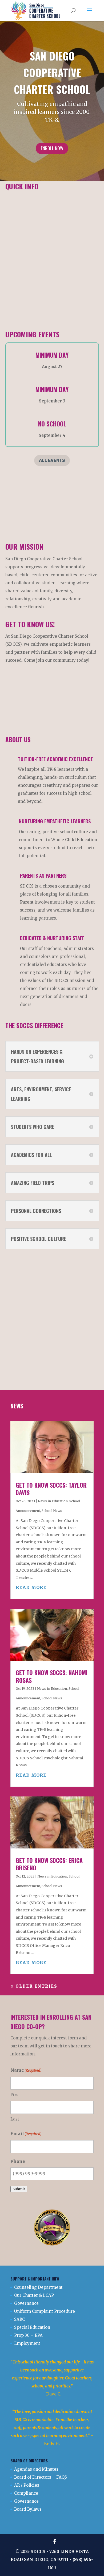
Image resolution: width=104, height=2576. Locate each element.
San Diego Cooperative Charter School (52, 72)
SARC (19, 2319)
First (15, 2095)
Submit (19, 2189)
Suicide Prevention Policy (41, 263)
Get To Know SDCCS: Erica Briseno (49, 1864)
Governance (26, 2303)
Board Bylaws (28, 2509)
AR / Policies (27, 2485)
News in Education (53, 1501)
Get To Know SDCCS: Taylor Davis (51, 1489)
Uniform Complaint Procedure (45, 2311)
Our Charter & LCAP (34, 2295)
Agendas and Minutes (36, 2469)
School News (52, 1511)
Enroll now (52, 148)
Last (15, 2119)
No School (52, 424)
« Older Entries (34, 1986)
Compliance (26, 2493)
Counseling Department (38, 2287)
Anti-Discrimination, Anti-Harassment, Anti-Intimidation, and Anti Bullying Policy (51, 222)
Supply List (52, 507)
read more (31, 1587)
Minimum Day (52, 355)
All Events (52, 460)
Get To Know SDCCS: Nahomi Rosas (52, 1676)
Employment (27, 2343)
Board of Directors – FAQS (41, 2477)
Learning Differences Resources (47, 256)
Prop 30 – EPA (28, 2335)
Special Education (32, 2327)
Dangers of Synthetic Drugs (43, 249)
